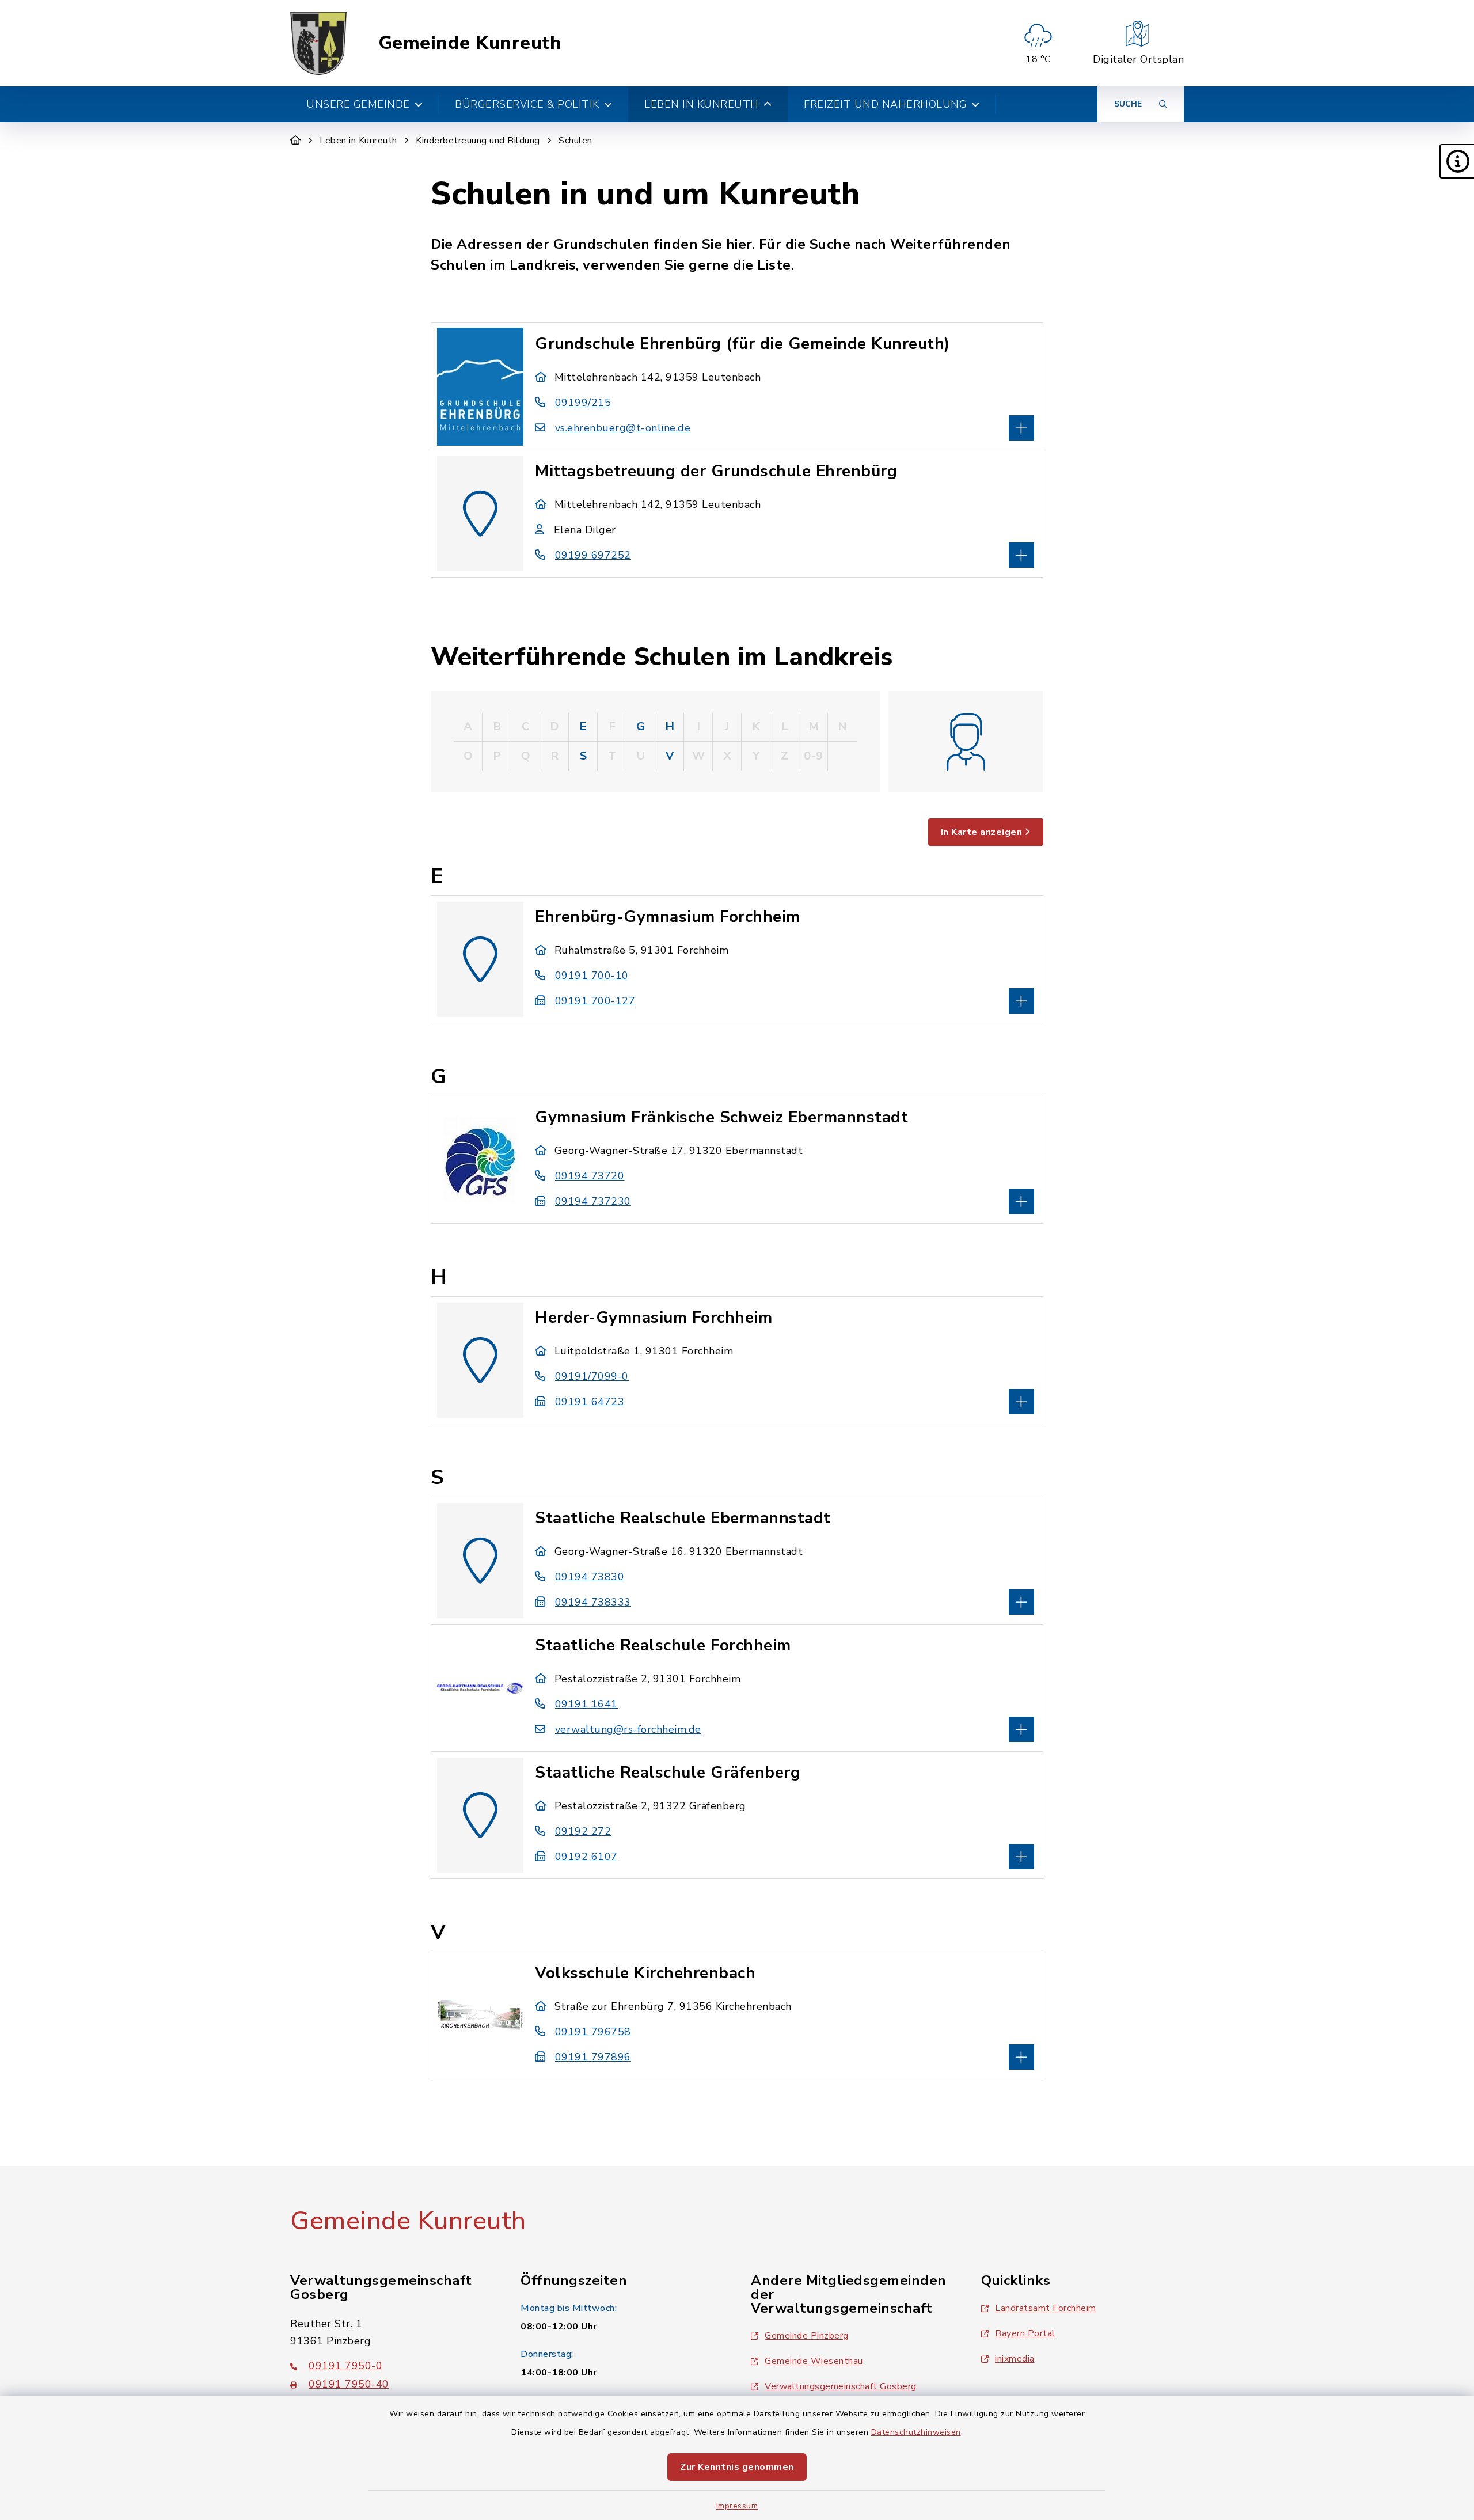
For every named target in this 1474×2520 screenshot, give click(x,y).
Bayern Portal (1025, 2333)
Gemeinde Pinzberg (807, 2336)
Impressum (737, 2506)
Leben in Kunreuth (358, 141)
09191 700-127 (595, 1001)
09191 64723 (590, 1402)
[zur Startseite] (318, 43)
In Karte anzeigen (982, 832)
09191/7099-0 (592, 1376)
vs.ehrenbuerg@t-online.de (623, 428)
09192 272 (583, 1831)
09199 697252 (593, 555)
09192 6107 (586, 1857)
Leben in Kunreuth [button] (702, 104)
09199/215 (583, 403)
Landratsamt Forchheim (1046, 2308)
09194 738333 (593, 1602)
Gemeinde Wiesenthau (814, 2361)
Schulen (575, 141)
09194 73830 (590, 1577)
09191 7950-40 (349, 2384)
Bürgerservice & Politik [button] (527, 104)
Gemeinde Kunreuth (470, 43)
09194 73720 (590, 1176)
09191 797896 (593, 2057)
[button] (1457, 161)
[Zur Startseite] (296, 141)
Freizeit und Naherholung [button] (885, 104)
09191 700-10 (592, 976)
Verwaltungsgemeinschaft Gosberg (841, 2386)
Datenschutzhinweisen (916, 2432)
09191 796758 (593, 2032)
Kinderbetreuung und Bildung (478, 141)
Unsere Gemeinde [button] (358, 104)
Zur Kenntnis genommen (737, 2467)
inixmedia (1015, 2359)
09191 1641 (586, 1704)
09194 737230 (593, 1201)
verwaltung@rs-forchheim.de (628, 1729)
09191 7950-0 (345, 2366)
